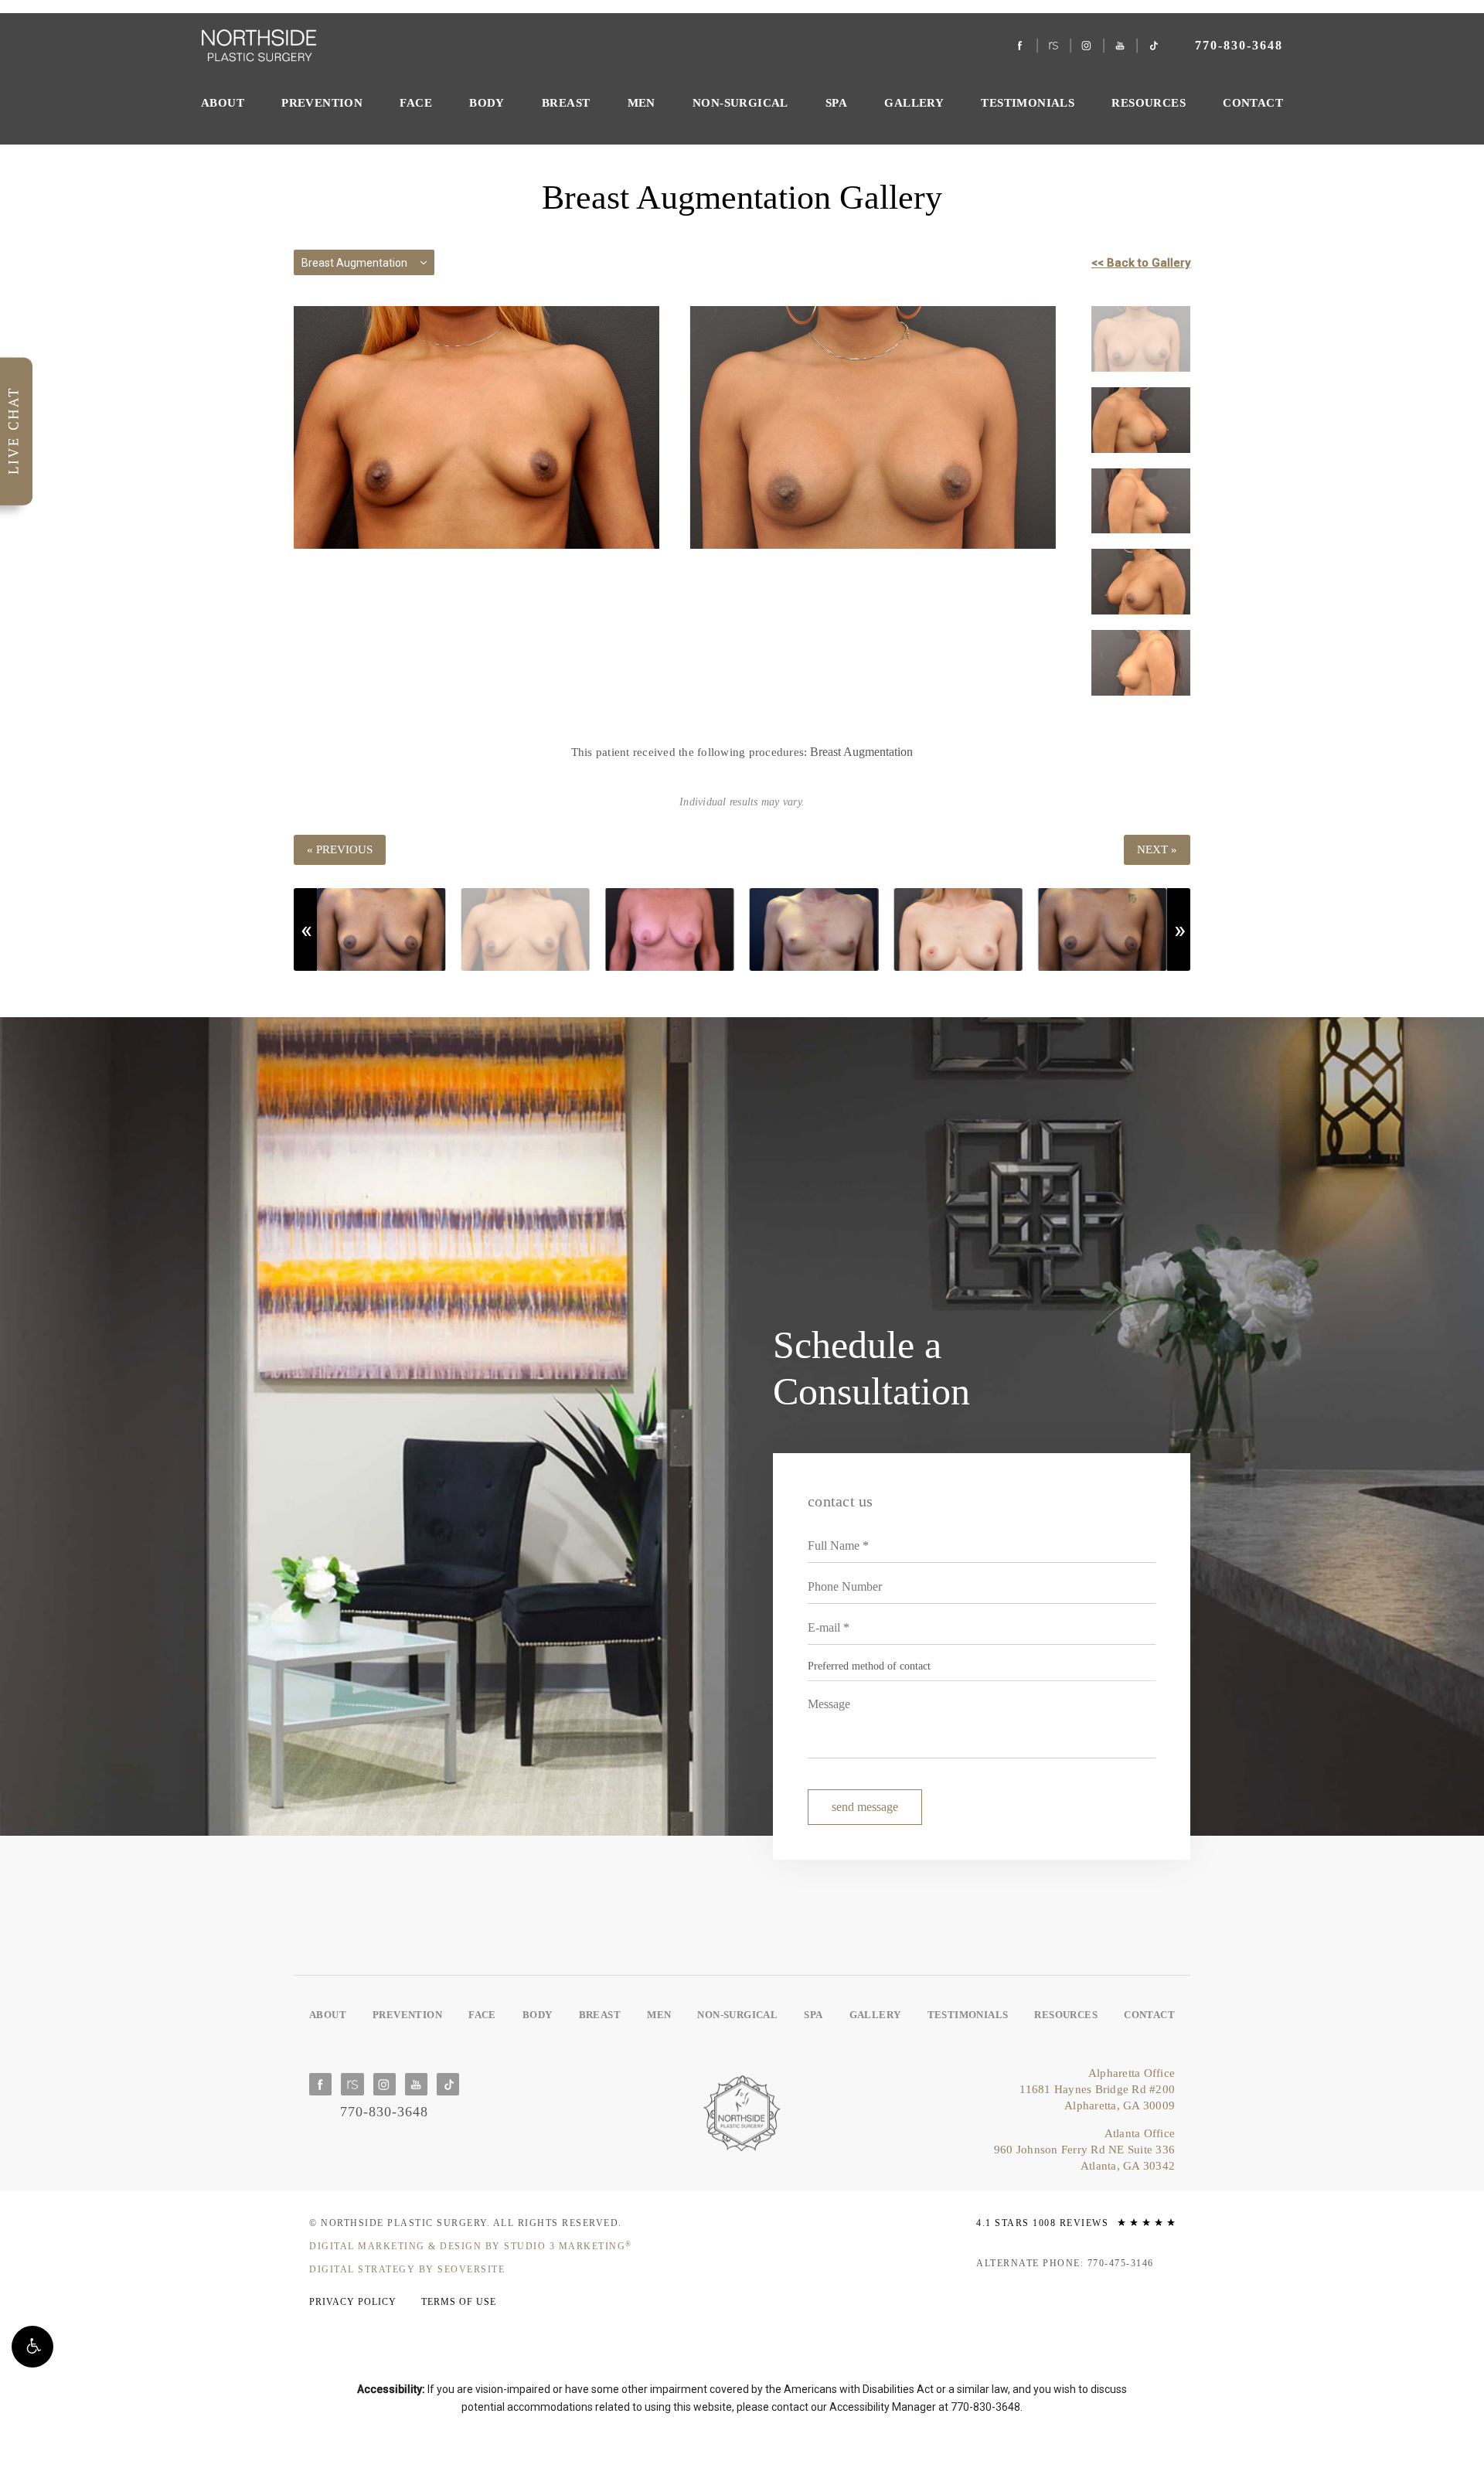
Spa (836, 103)
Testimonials (1028, 103)
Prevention (322, 103)
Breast (566, 103)
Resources (1149, 103)
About (223, 103)
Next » (1157, 849)
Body (487, 103)
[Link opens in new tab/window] (1021, 46)
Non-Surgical (740, 103)
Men (642, 103)
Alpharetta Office (1097, 2089)
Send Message (865, 1807)
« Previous (340, 849)
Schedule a (871, 1368)
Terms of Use (459, 2302)
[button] (32, 2347)
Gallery (914, 103)
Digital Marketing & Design (471, 2246)
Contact (1253, 103)
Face (416, 103)
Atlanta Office (1084, 2150)
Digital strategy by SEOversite (407, 2269)
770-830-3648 (985, 2407)
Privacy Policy (353, 2302)
